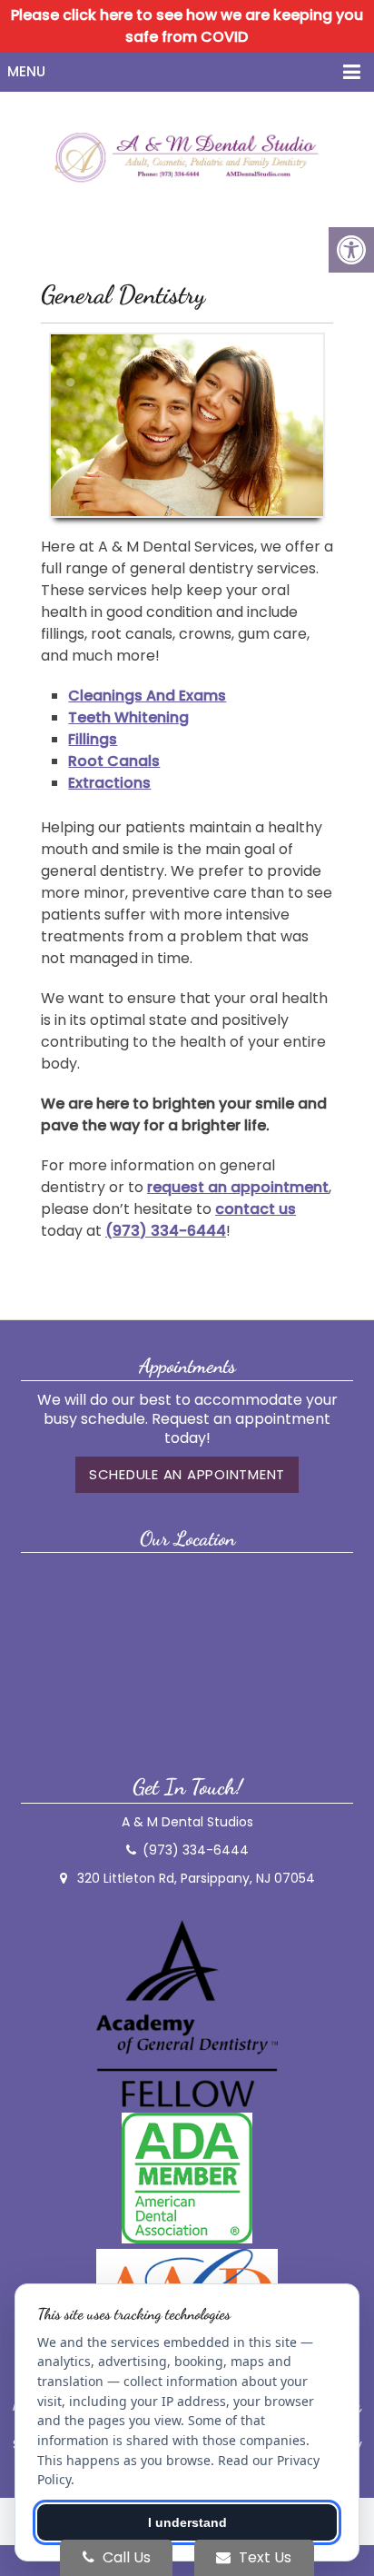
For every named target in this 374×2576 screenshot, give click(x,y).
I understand (187, 2522)
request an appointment (238, 1187)
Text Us (263, 2557)
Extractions (109, 783)
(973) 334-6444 (166, 1231)
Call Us (125, 2557)
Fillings (93, 739)
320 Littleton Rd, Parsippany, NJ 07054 (196, 1878)
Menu (26, 71)
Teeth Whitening (128, 717)
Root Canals (114, 761)
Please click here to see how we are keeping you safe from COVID (187, 26)
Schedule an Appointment (187, 1474)
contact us (256, 1209)
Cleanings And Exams (147, 696)
